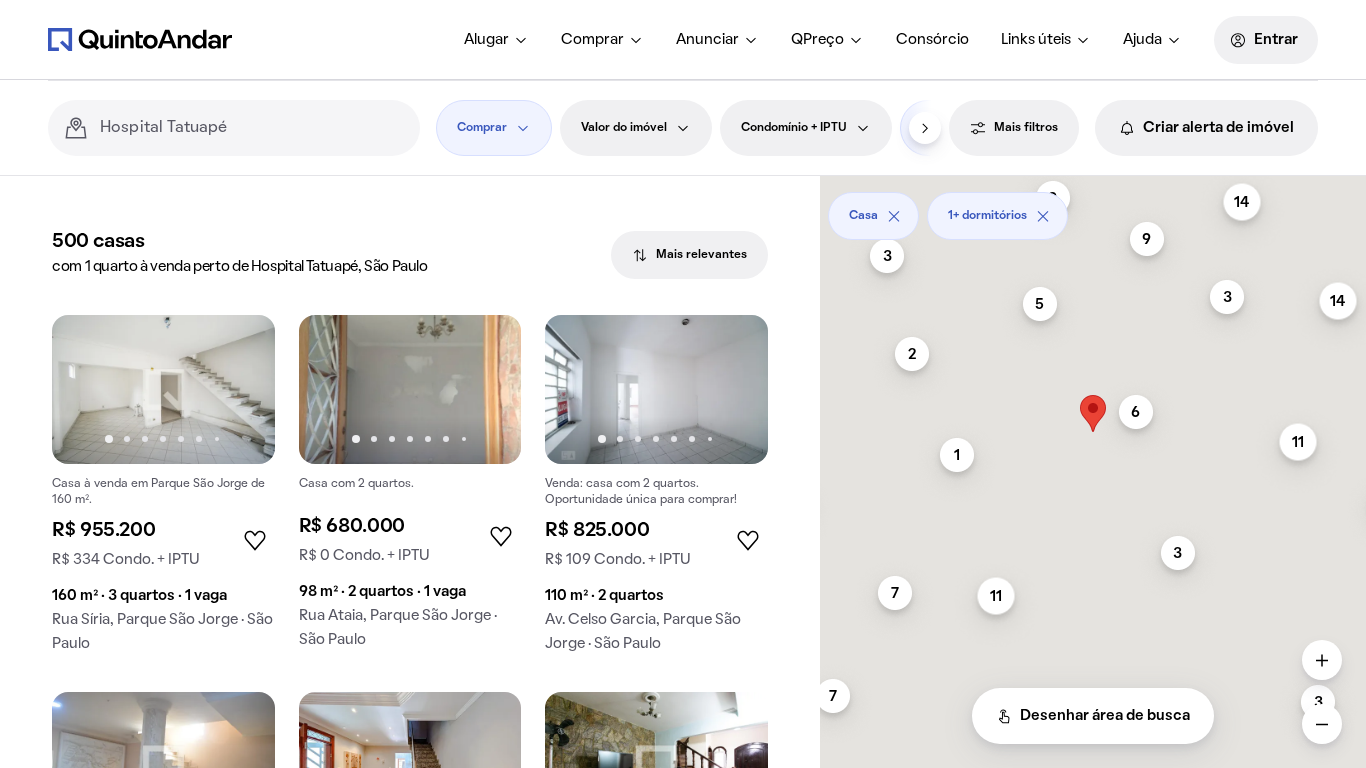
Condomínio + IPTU (794, 128)
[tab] (689, 255)
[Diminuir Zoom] (1322, 724)
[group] (163, 491)
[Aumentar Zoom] (1322, 660)
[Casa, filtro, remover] (894, 216)
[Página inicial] (140, 39)
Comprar (592, 40)
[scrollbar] (1093, 208)
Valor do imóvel (624, 128)
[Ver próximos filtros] (925, 128)
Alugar (486, 40)
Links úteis (1036, 40)
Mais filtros (1026, 128)
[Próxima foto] (239, 389)
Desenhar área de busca (1105, 716)
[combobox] (252, 128)
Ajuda (1142, 40)
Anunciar (707, 40)
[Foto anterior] (88, 389)
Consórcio (932, 40)
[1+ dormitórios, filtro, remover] (1043, 216)
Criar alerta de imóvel (1218, 128)
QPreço (817, 40)
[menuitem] (496, 40)
